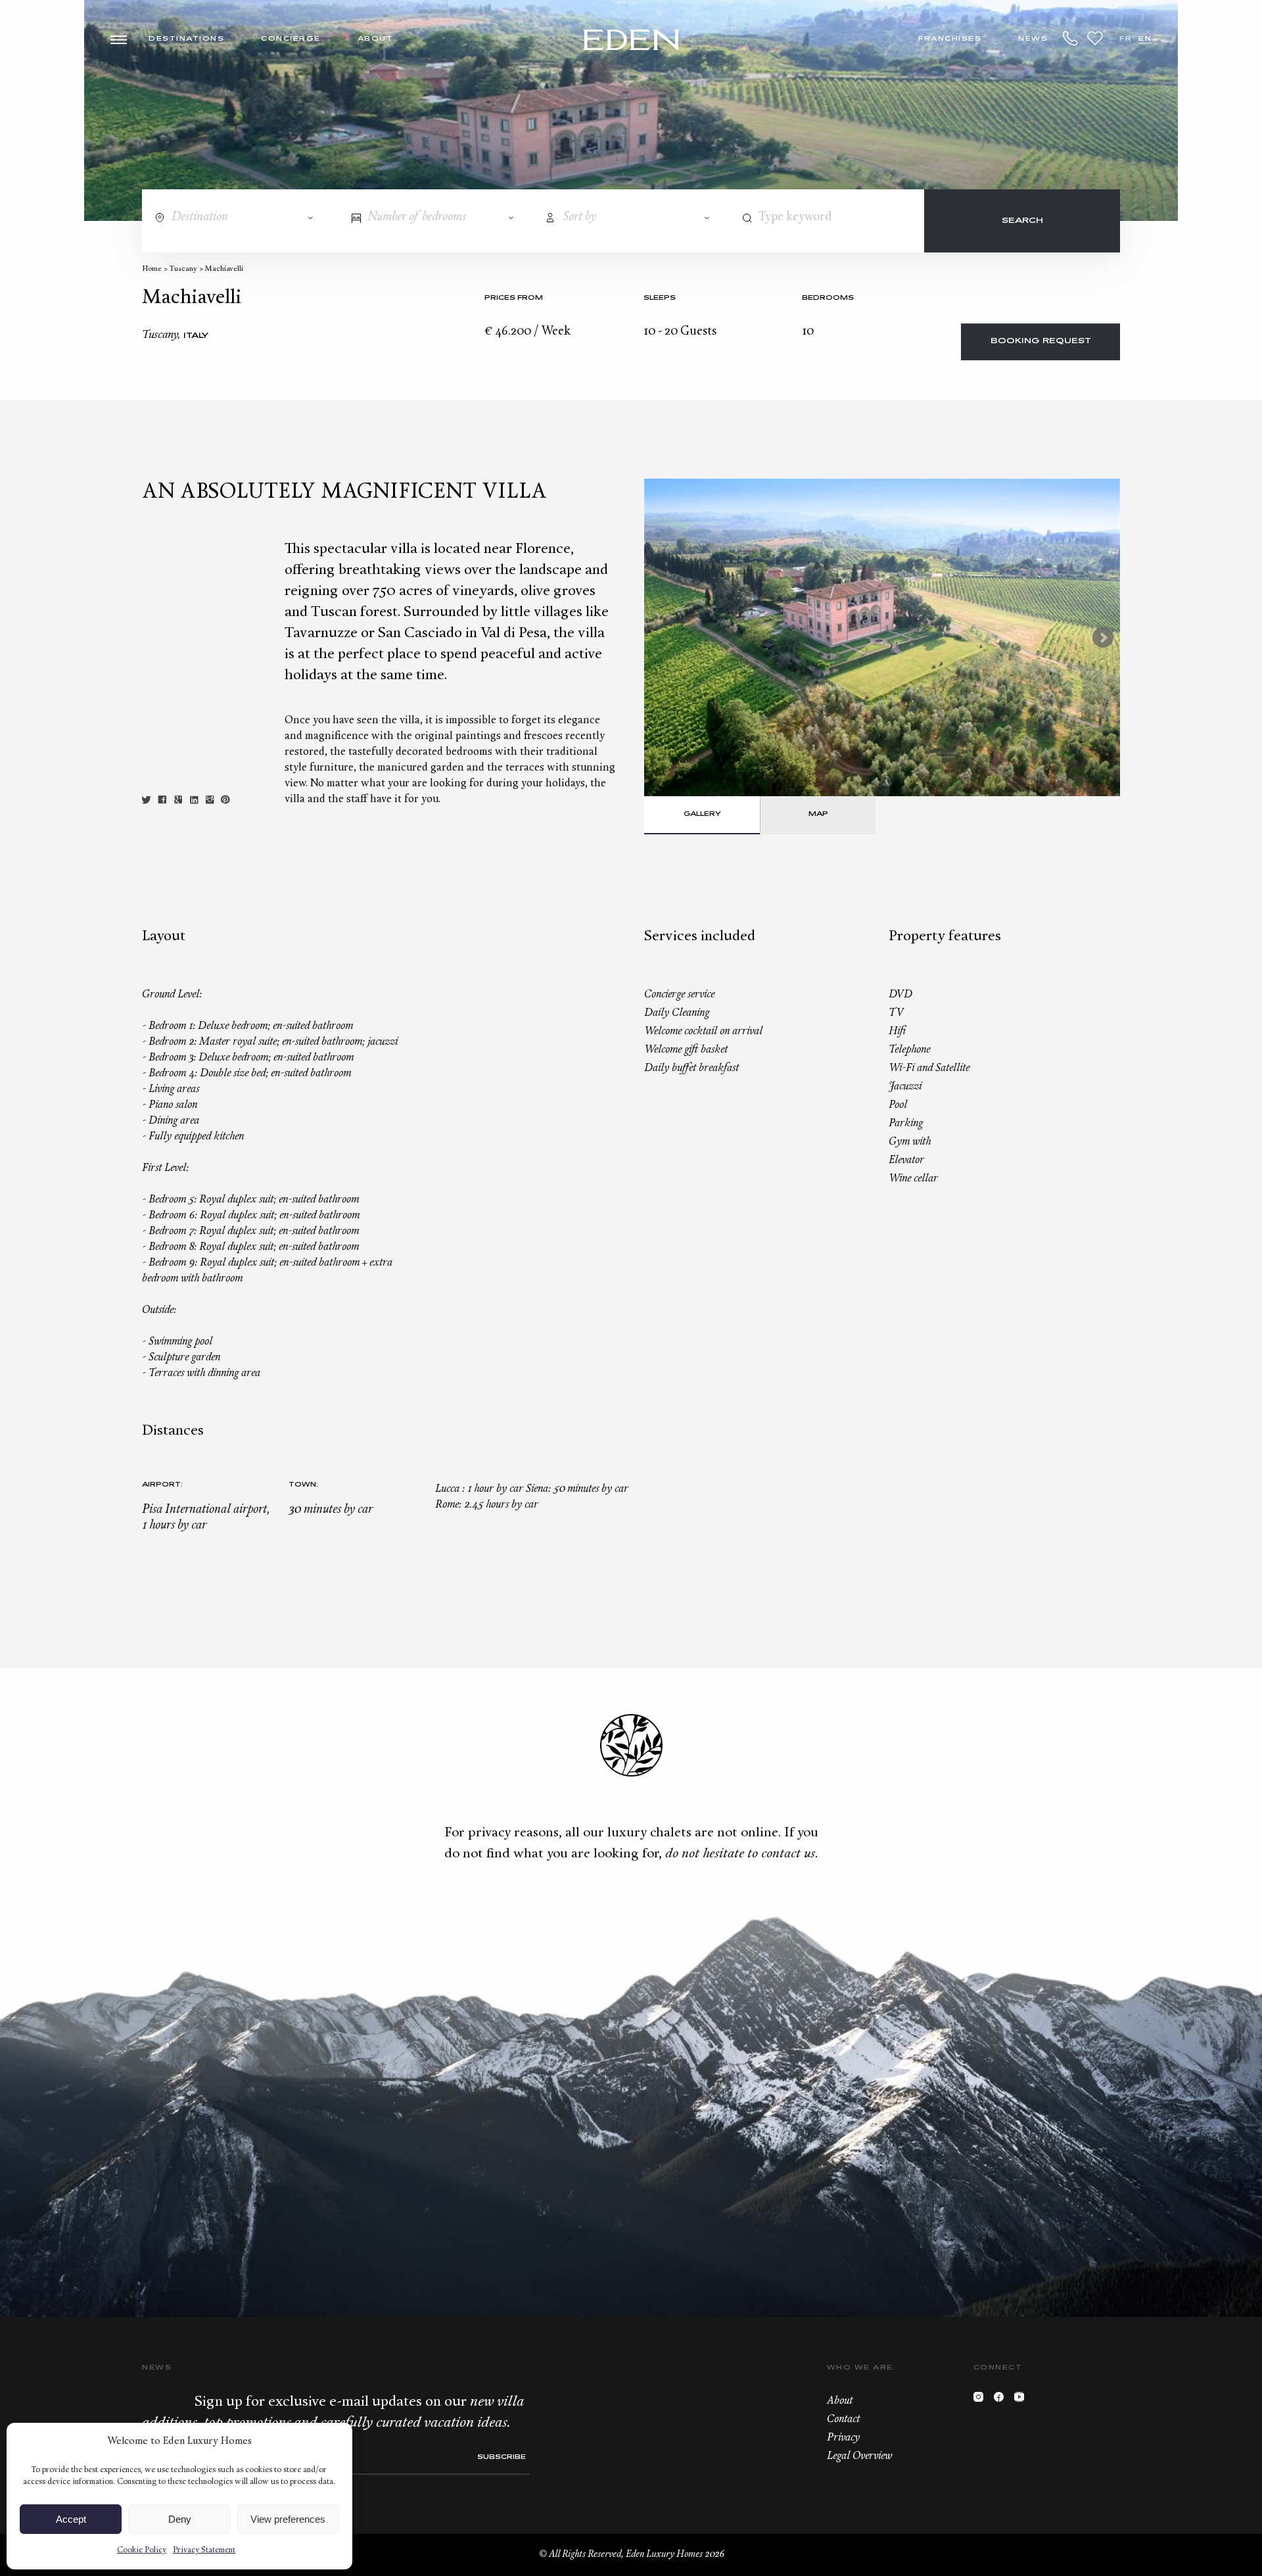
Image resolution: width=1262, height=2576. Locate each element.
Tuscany (183, 269)
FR (1126, 39)
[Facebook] (1002, 2400)
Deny (180, 2519)
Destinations (186, 39)
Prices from (514, 298)
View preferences (288, 2519)
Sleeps (660, 298)
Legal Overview (859, 2456)
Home (152, 269)
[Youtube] (1022, 2400)
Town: (303, 1485)
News (1033, 39)
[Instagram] (982, 2400)
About (376, 39)
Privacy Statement (204, 2550)
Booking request (1041, 342)
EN (1145, 39)
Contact (843, 2420)
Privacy (843, 2438)
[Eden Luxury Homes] (631, 41)
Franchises (950, 39)
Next (1103, 638)
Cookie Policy (142, 2550)
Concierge (291, 39)
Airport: (162, 1485)
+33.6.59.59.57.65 (1071, 38)
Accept (71, 2519)
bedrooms (828, 298)
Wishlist (1095, 38)
